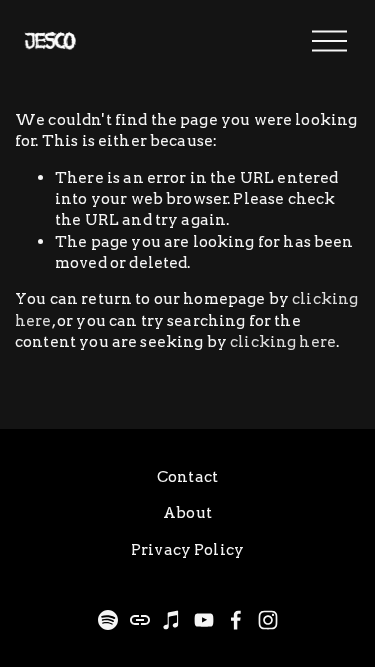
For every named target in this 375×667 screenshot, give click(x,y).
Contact (187, 476)
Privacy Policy (187, 549)
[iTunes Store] (172, 620)
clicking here (283, 341)
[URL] (140, 620)
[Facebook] (236, 620)
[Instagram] (268, 620)
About (187, 512)
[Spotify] (108, 620)
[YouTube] (204, 620)
